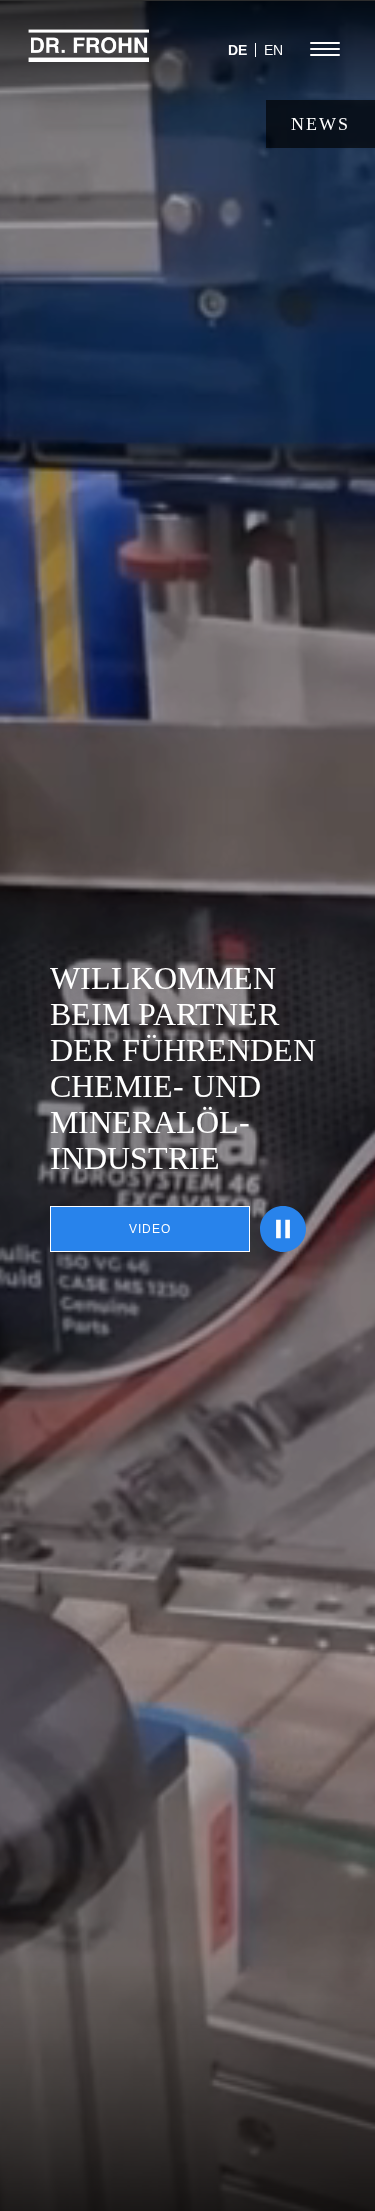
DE (237, 50)
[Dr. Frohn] (89, 55)
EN (273, 50)
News (320, 124)
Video (150, 1229)
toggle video (283, 1229)
